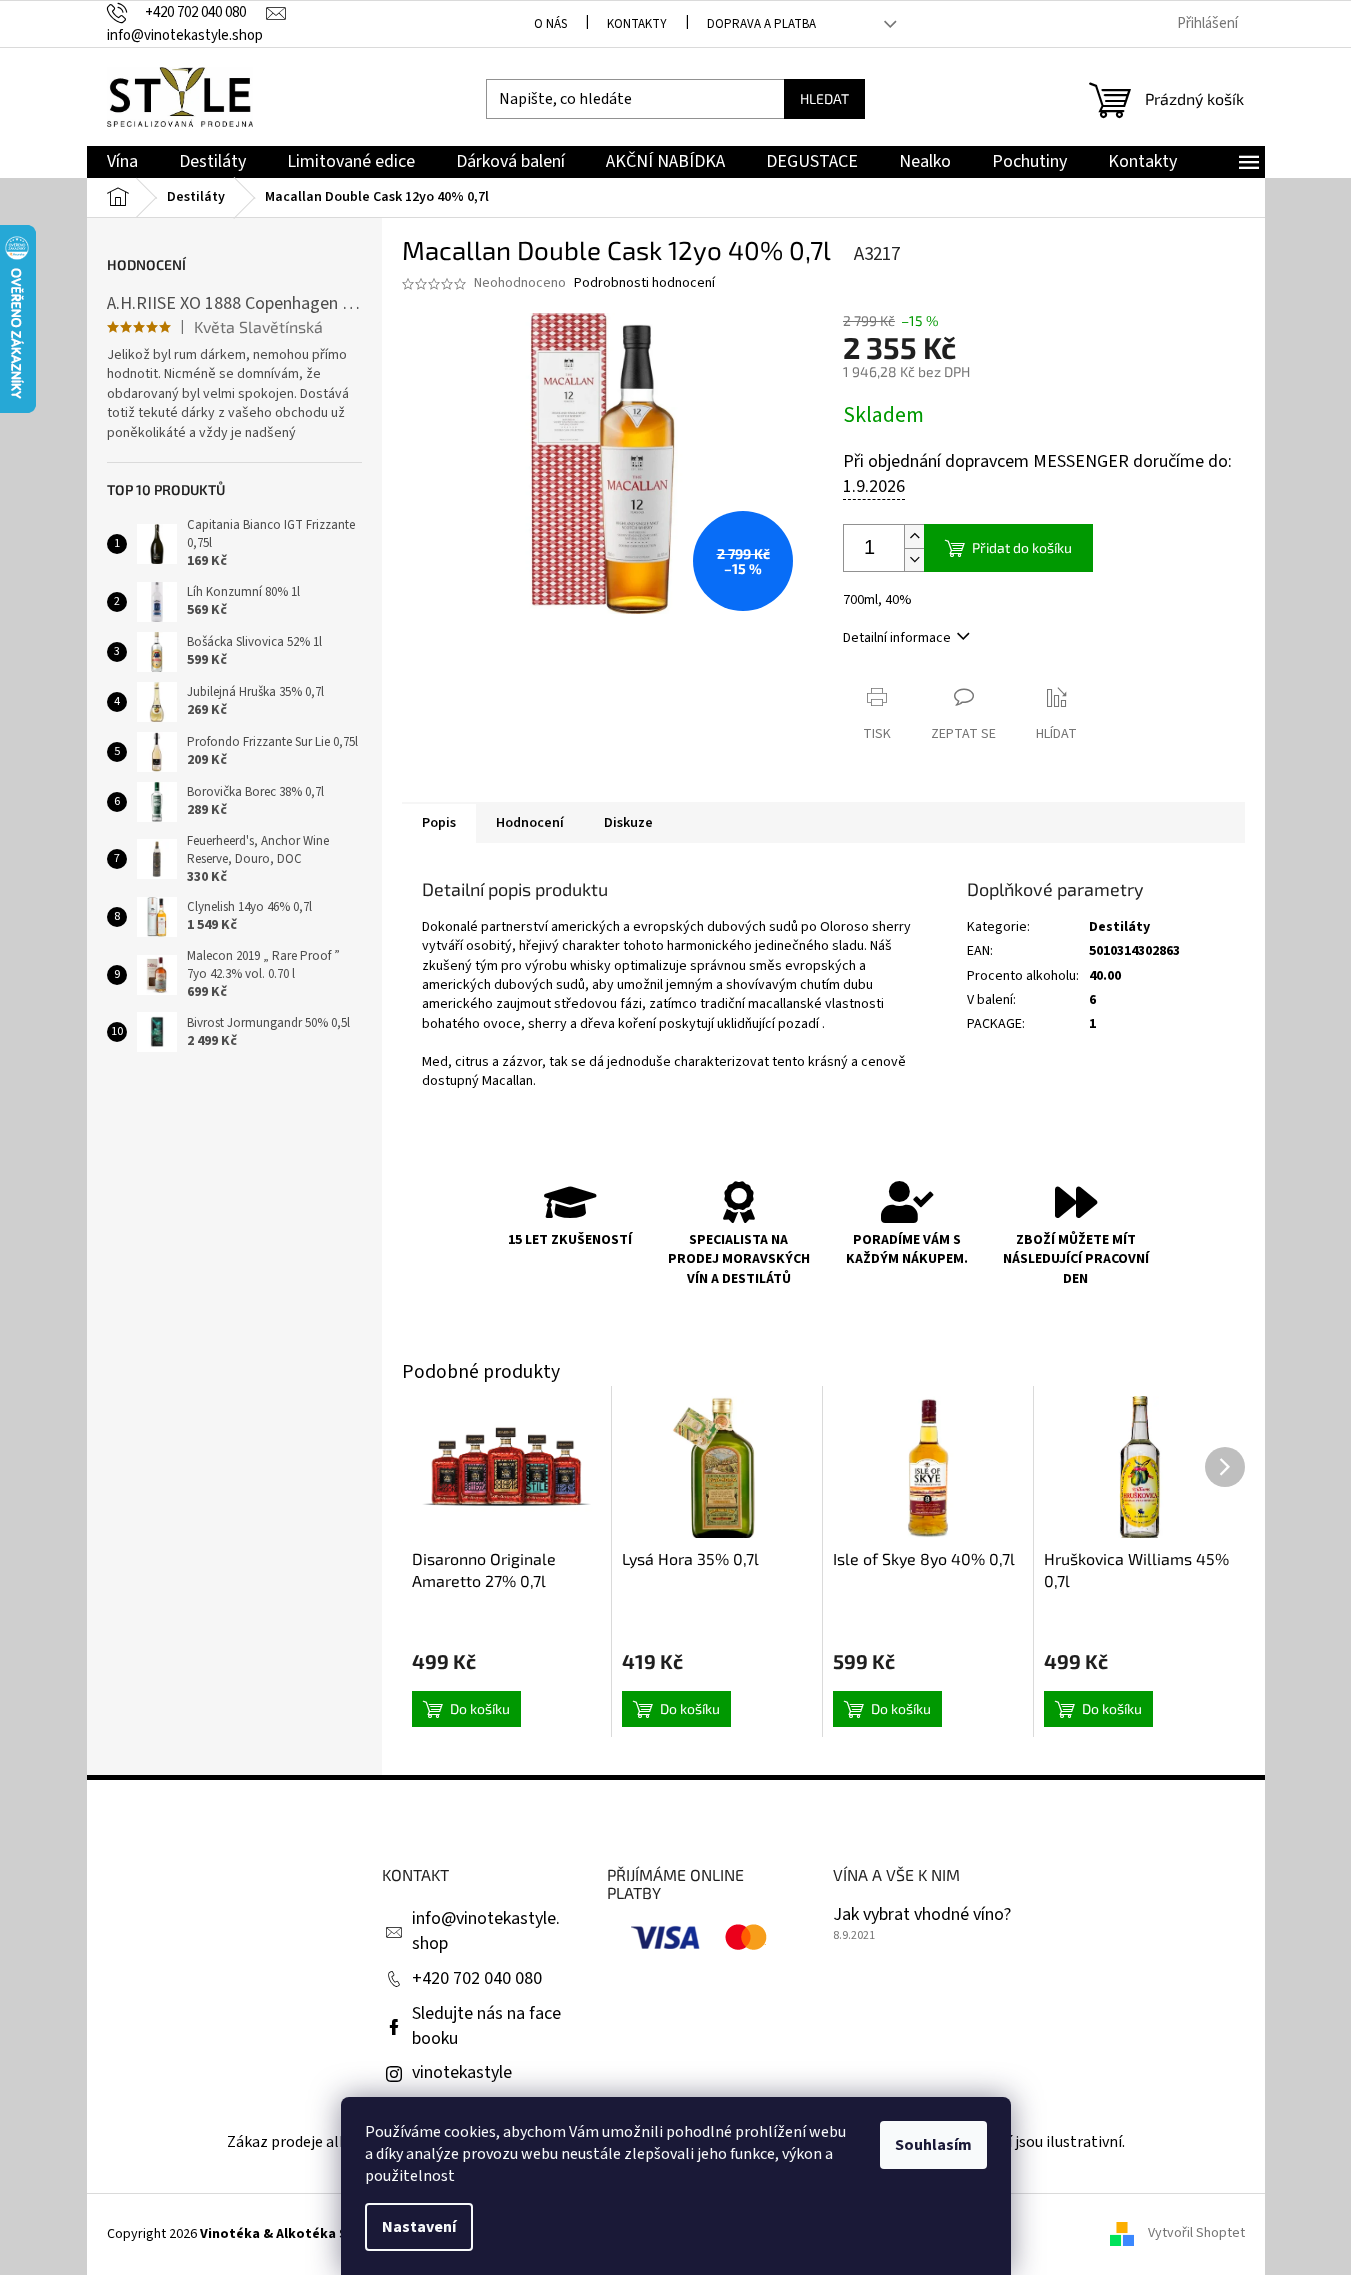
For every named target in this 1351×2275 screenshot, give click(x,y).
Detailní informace (897, 638)
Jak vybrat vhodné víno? (922, 1915)
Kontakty (637, 24)
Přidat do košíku (1022, 547)
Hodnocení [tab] (530, 823)
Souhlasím (933, 2145)
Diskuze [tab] (628, 823)
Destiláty (1119, 927)
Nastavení (419, 2227)
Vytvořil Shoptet (1196, 2234)
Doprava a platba (761, 24)
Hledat (824, 98)
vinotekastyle (462, 2072)
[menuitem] (122, 162)
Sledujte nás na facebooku (486, 2026)
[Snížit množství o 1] (914, 559)
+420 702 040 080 (477, 1978)
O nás (550, 24)
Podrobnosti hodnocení (644, 283)
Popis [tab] (439, 823)
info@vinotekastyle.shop (486, 1931)
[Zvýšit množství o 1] (914, 536)
